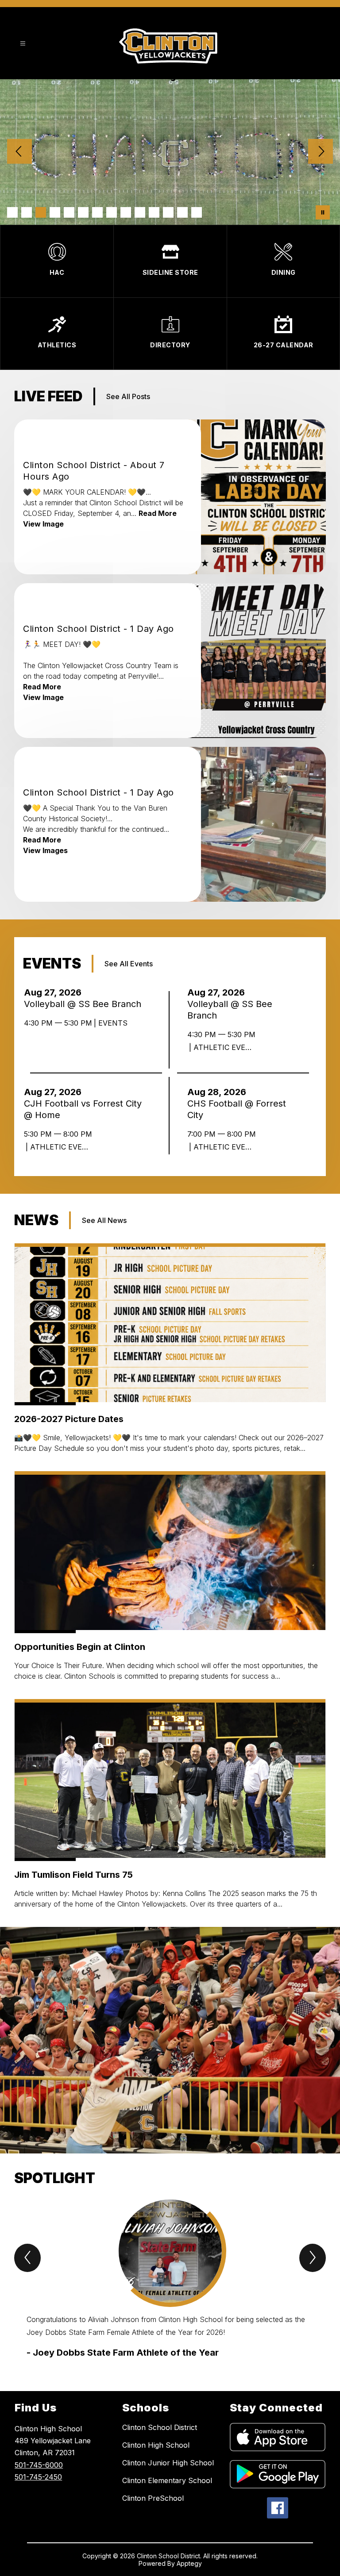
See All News (104, 1220)
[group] (170, 2279)
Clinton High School (156, 2445)
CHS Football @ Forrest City (237, 1109)
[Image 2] (27, 212)
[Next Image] (321, 152)
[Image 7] (97, 212)
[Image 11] (154, 212)
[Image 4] (55, 212)
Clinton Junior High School (168, 2463)
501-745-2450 (38, 2477)
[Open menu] (23, 44)
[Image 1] (12, 212)
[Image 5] (69, 212)
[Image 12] (168, 212)
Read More (158, 513)
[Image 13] (182, 212)
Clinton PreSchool (153, 2498)
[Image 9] (126, 212)
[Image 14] (197, 212)
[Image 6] (83, 212)
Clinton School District (160, 2427)
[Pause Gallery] (323, 212)
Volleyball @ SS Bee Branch (85, 1004)
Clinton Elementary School (167, 2480)
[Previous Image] (19, 152)
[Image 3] (41, 212)
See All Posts (128, 396)
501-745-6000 (39, 2465)
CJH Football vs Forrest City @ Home (83, 1109)
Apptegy (189, 2563)
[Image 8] (112, 212)
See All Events (129, 964)
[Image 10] (140, 212)
